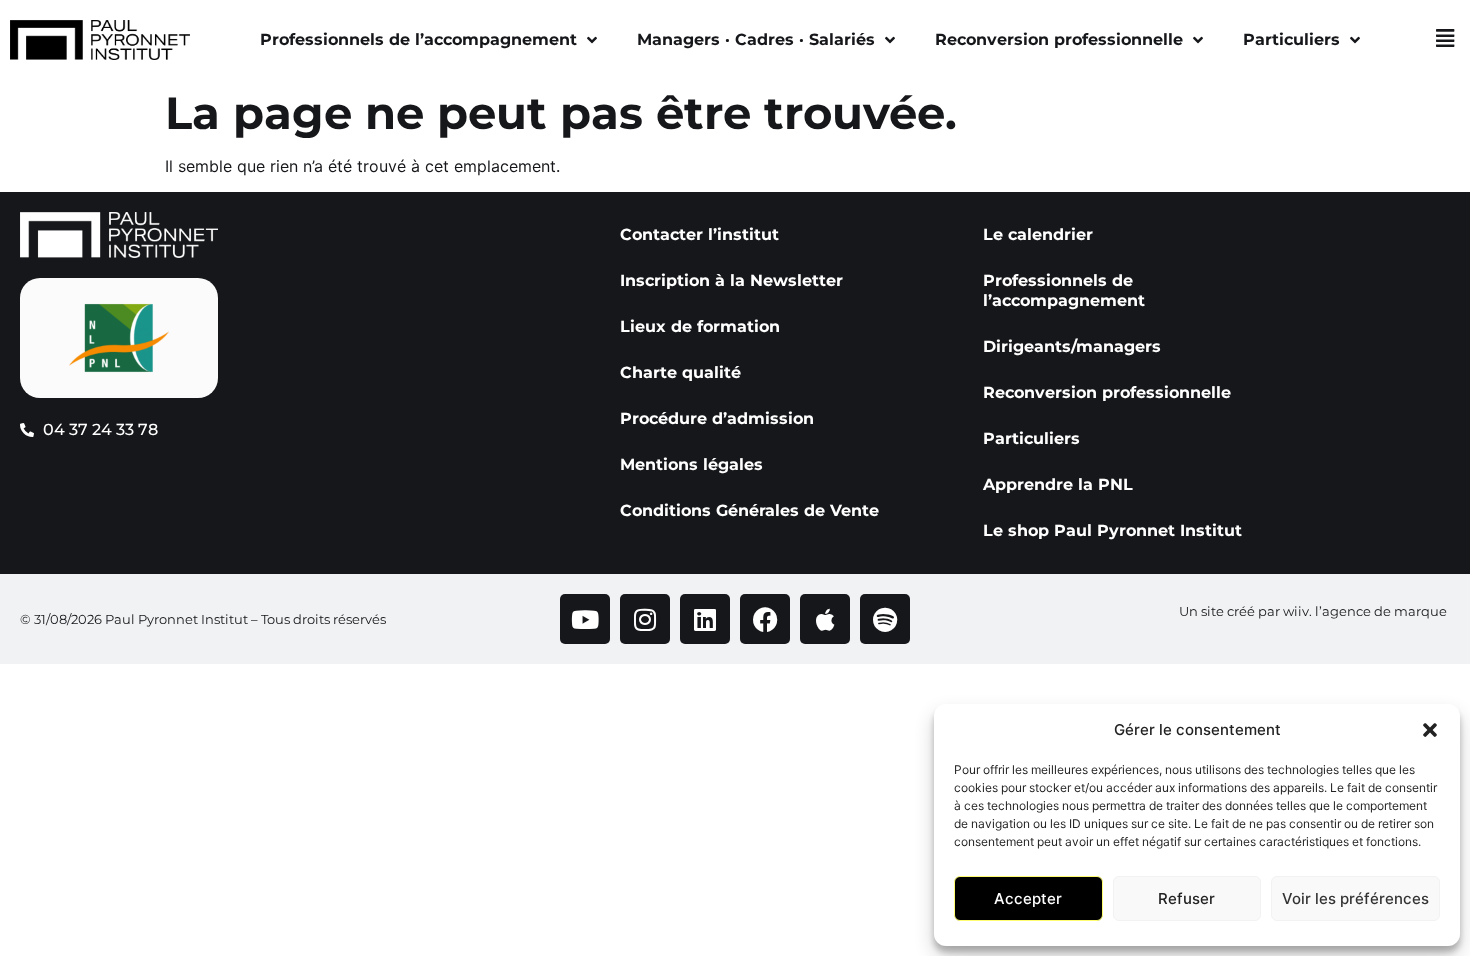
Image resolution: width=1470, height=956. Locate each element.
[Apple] (825, 619)
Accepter (1028, 898)
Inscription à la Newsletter (731, 280)
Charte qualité (680, 372)
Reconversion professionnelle (1059, 39)
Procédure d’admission (717, 418)
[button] (1430, 730)
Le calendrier (1038, 234)
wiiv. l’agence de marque (1365, 611)
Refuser (1186, 898)
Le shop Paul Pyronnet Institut (1112, 530)
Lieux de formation (700, 326)
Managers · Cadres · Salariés (756, 39)
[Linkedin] (705, 619)
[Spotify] (885, 619)
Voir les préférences (1355, 898)
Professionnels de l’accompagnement (418, 39)
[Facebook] (765, 619)
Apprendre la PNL (1058, 484)
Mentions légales (691, 464)
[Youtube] (585, 619)
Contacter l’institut (699, 234)
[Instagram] (645, 619)
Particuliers (1291, 39)
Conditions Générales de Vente (749, 510)
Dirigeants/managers (1072, 346)
